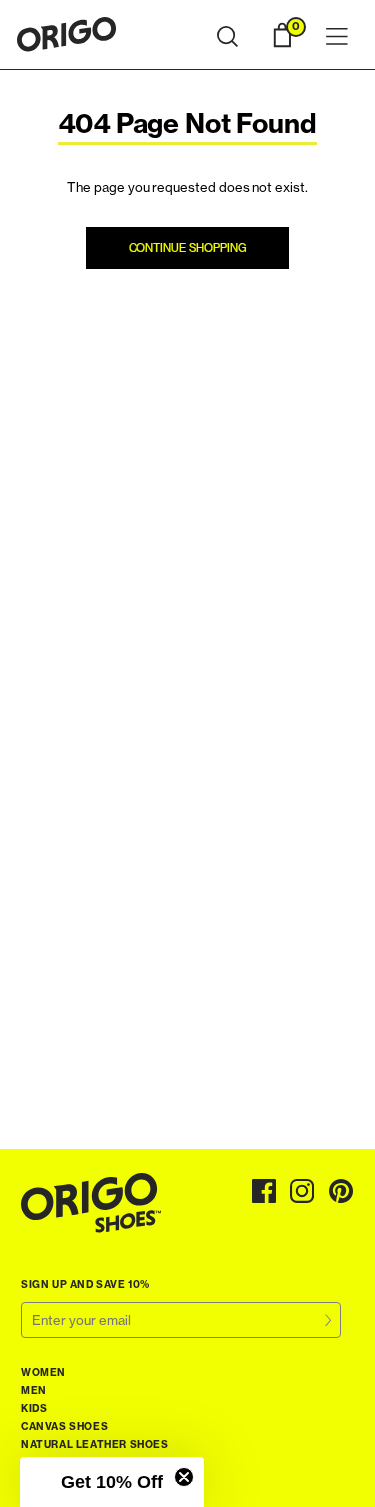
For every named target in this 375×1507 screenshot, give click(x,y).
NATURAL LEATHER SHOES (95, 1444)
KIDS (34, 1408)
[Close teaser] (184, 1477)
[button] (227, 37)
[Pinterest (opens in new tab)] (341, 1191)
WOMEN (43, 1372)
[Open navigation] (337, 37)
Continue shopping (188, 248)
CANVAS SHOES (64, 1426)
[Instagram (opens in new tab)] (302, 1191)
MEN (34, 1390)
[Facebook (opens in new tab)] (264, 1191)
